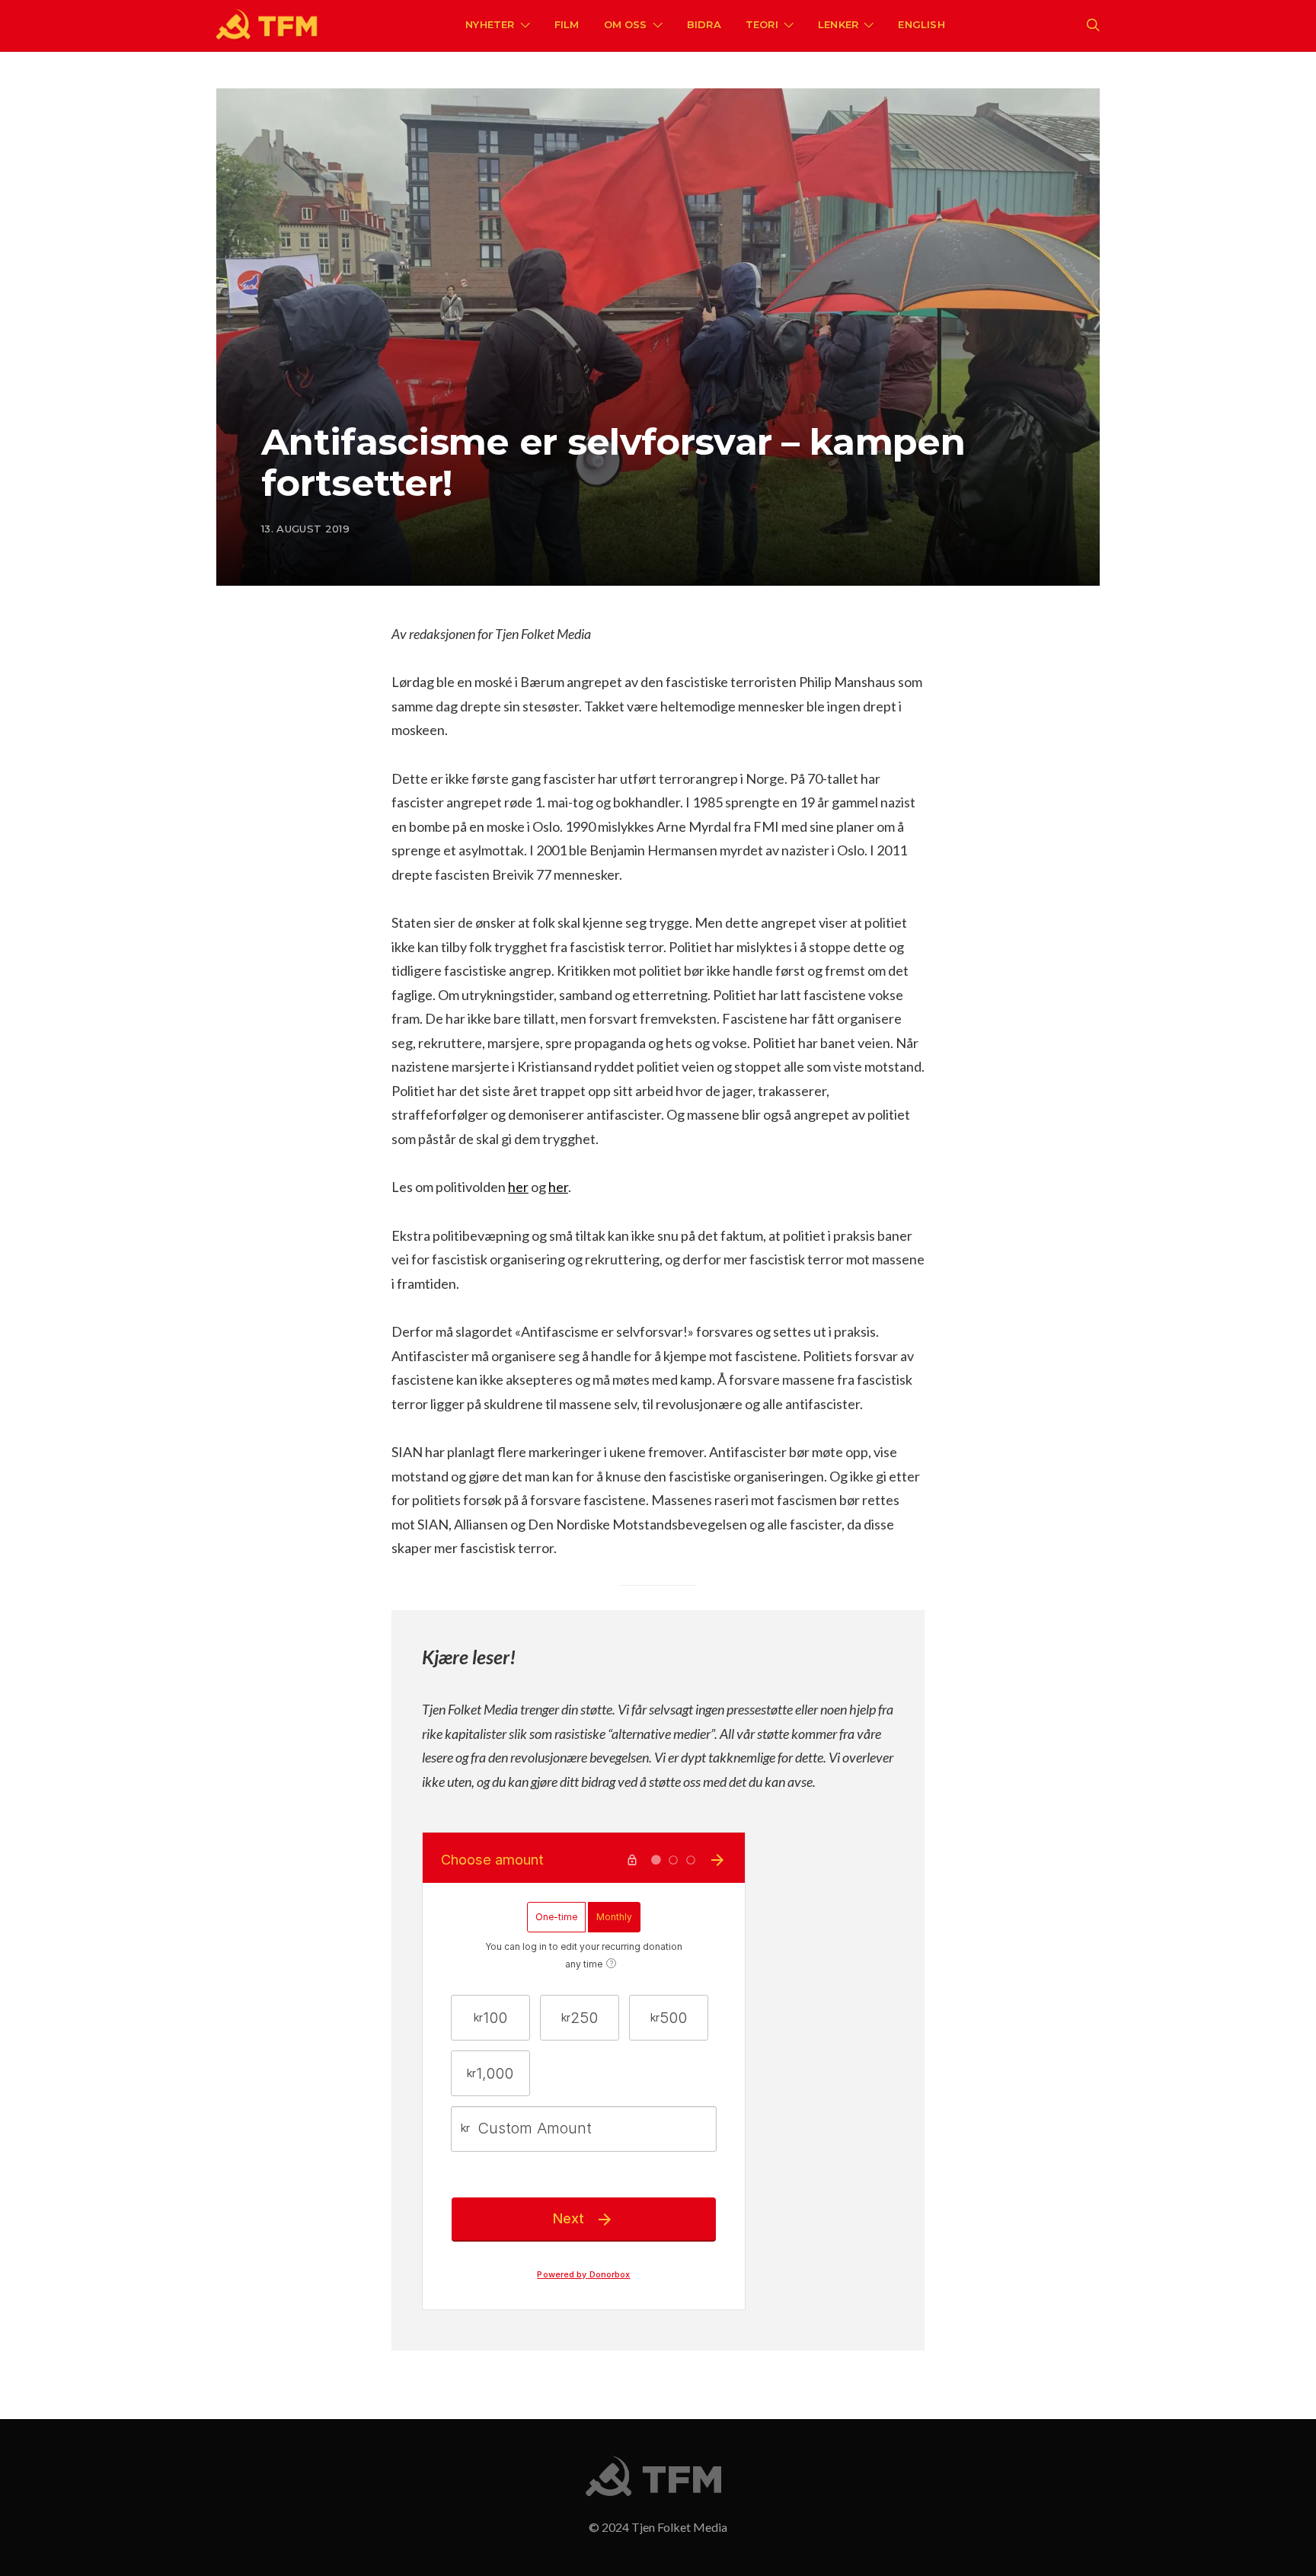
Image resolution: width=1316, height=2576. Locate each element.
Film (567, 24)
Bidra (704, 24)
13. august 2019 (305, 529)
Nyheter (490, 24)
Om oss (626, 24)
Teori (762, 24)
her (518, 1187)
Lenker (838, 24)
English (921, 24)
